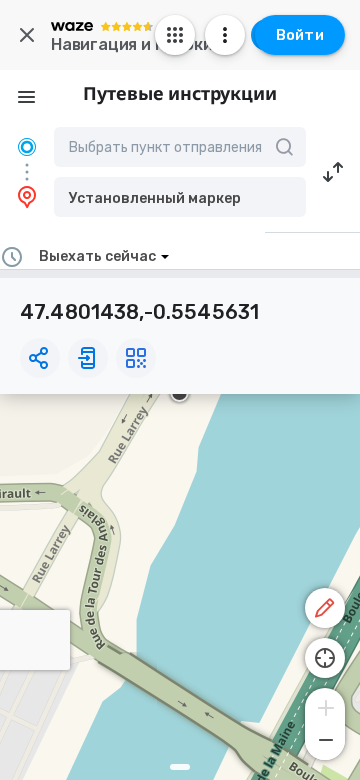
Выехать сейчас (97, 256)
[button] (180, 197)
